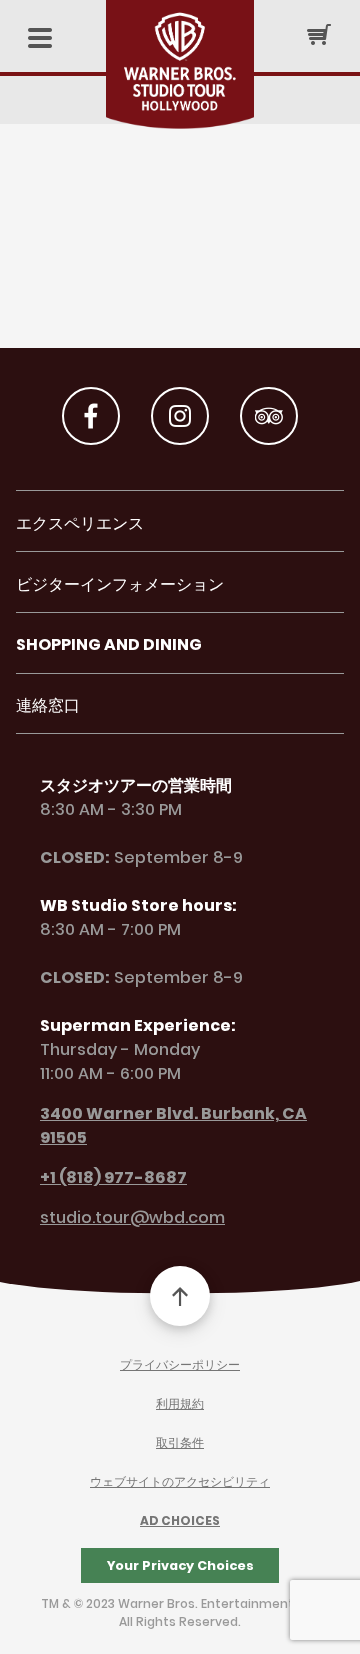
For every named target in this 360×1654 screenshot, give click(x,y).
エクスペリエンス (80, 523)
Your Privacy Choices (180, 1565)
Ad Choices (180, 1520)
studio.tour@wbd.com (132, 1217)
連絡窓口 (48, 705)
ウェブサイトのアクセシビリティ (180, 1481)
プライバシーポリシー (180, 1364)
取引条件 (180, 1442)
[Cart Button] (319, 34)
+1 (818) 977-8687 (113, 1177)
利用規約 (180, 1403)
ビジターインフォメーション (120, 584)
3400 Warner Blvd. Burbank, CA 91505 (173, 1125)
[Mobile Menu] (40, 39)
